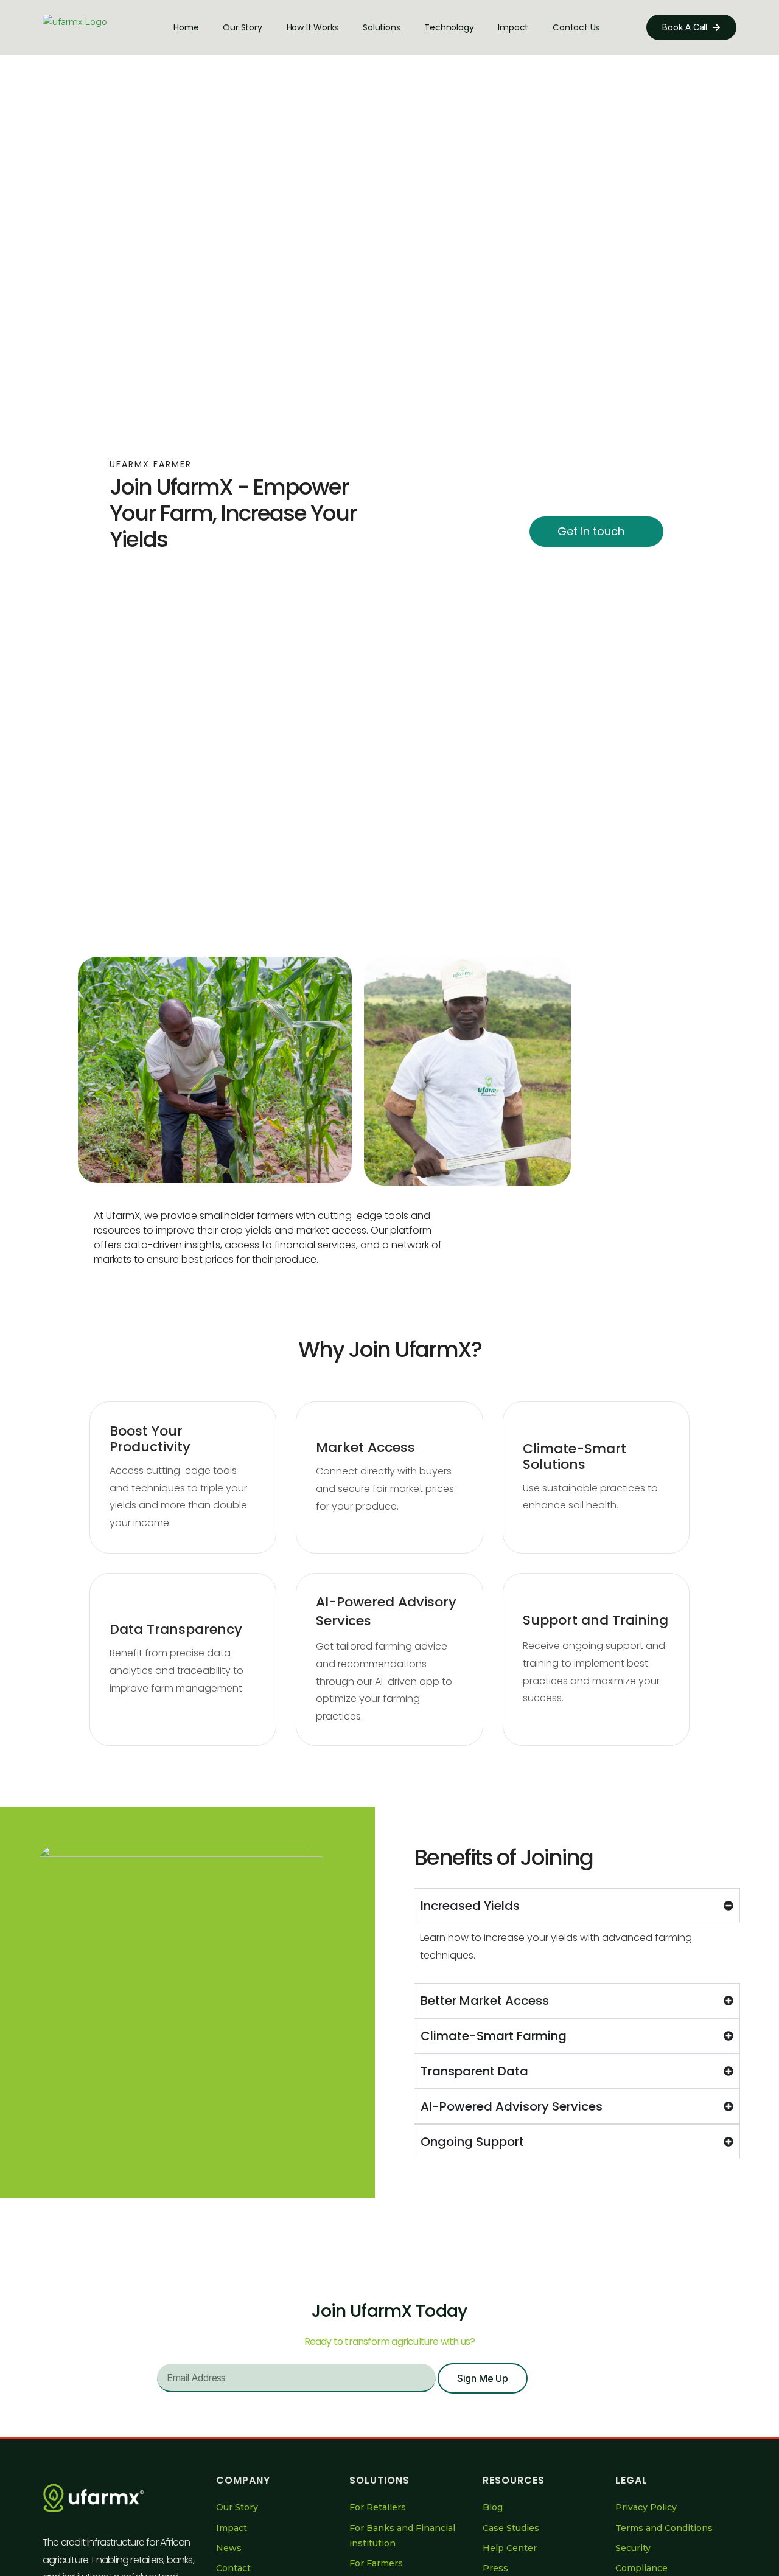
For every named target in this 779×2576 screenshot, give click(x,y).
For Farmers (376, 2563)
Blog (493, 2507)
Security (633, 2548)
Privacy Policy (646, 2507)
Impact (513, 27)
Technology (449, 27)
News (229, 2548)
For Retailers (378, 2507)
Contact (233, 2568)
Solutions (381, 27)
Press (495, 2568)
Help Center (510, 2548)
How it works (313, 27)
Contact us (576, 27)
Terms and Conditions (664, 2528)
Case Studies (511, 2528)
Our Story (242, 27)
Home (186, 27)
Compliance (641, 2568)
